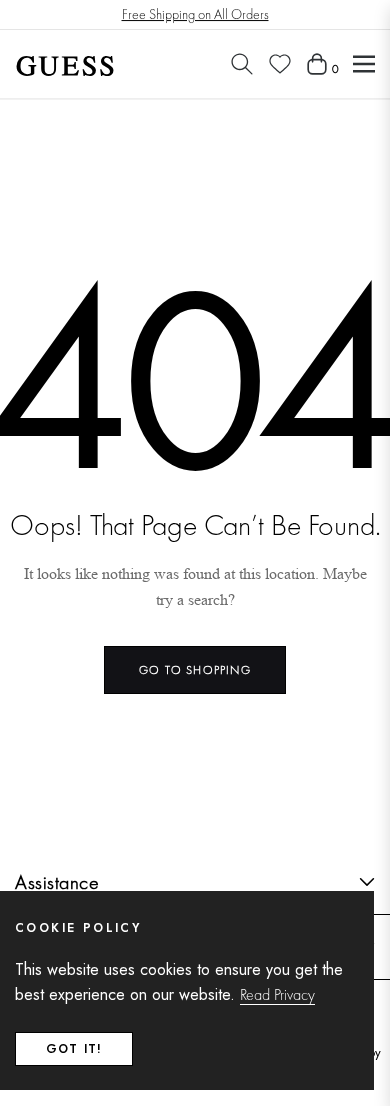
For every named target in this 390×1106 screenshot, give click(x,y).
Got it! (74, 1049)
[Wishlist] (280, 64)
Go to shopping (195, 670)
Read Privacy (277, 994)
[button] (242, 64)
